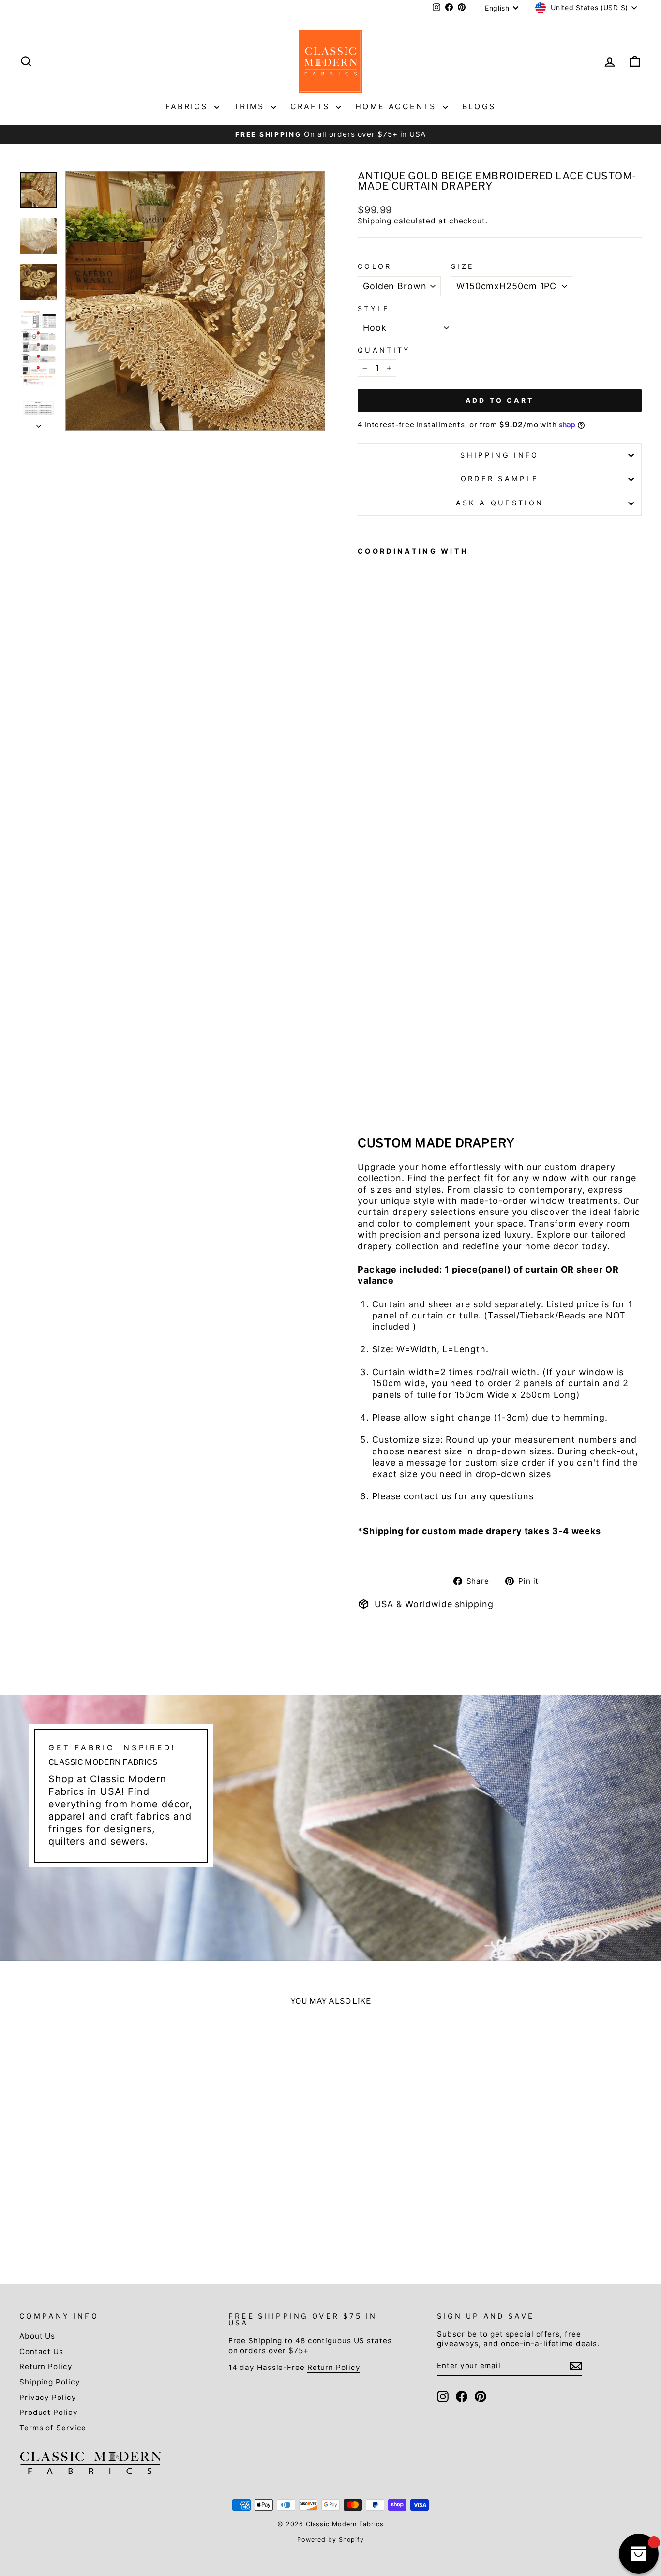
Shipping (375, 221)
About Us (37, 2336)
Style (374, 308)
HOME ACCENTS (398, 106)
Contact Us (41, 2351)
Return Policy (46, 2366)
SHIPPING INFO (499, 455)
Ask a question (500, 503)
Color (375, 266)
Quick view (93, 2166)
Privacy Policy (48, 2397)
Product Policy (49, 2412)
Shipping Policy (50, 2382)
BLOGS (479, 106)
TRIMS (251, 106)
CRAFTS (312, 106)
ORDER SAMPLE (500, 479)
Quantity (384, 350)
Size (463, 266)
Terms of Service (53, 2428)
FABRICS (189, 106)
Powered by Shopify (330, 2539)
